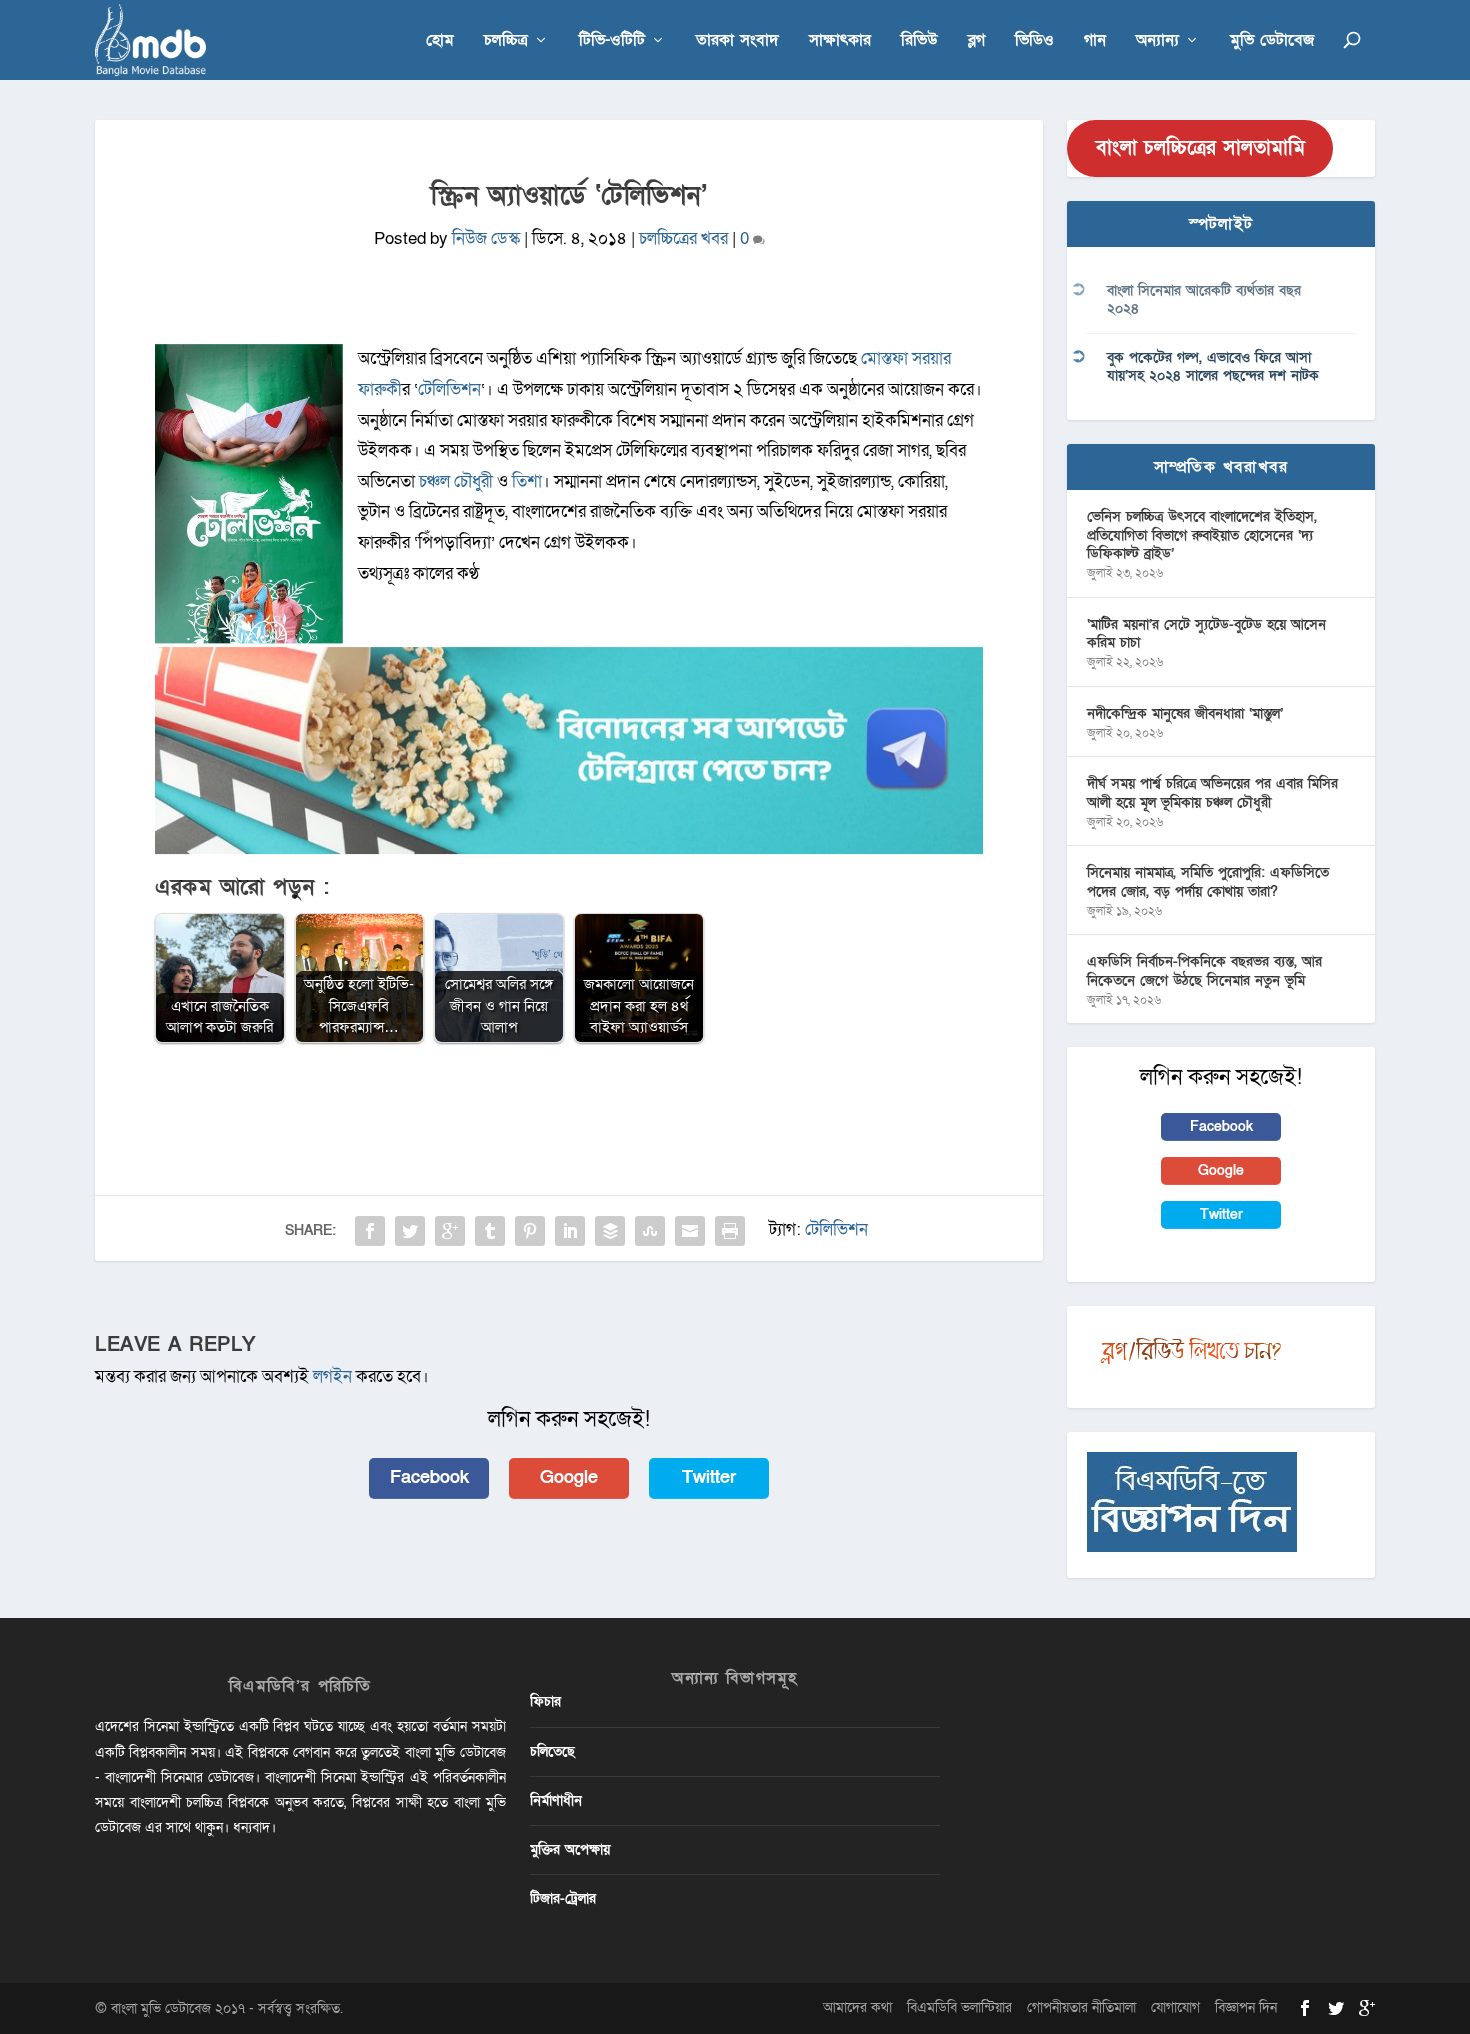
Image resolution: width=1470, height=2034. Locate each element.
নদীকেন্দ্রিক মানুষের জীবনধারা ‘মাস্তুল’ (1185, 713)
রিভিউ (919, 41)
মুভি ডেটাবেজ (1272, 41)
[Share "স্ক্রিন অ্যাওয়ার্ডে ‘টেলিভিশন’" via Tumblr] (490, 1231)
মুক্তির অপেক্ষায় (570, 1849)
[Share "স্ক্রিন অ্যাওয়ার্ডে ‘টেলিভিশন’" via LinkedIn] (570, 1231)
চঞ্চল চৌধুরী (456, 481)
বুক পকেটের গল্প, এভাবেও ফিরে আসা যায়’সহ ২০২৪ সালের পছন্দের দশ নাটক (1213, 366)
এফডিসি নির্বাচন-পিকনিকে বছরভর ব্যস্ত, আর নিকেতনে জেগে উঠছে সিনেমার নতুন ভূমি (1204, 970)
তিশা (527, 481)
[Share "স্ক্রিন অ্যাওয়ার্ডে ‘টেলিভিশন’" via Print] (730, 1231)
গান (1095, 41)
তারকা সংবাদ (737, 41)
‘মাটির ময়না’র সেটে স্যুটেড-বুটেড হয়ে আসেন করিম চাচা (1206, 633)
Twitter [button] (709, 1477)
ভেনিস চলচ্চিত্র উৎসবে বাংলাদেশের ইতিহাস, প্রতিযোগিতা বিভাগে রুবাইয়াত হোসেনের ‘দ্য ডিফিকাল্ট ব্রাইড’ (1202, 534)
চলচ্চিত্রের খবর (683, 238)
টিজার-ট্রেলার (563, 1898)
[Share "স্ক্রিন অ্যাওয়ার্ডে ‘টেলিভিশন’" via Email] (690, 1231)
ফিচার (545, 1701)
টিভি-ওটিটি (612, 41)
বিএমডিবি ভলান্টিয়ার (959, 2007)
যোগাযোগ (1175, 2007)
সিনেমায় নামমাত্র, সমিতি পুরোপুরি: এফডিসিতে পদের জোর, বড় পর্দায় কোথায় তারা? (1208, 881)
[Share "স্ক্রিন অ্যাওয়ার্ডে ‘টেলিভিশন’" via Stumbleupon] (650, 1231)
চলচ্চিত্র (506, 41)
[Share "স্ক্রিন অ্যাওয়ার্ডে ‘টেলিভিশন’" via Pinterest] (530, 1231)
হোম (440, 41)
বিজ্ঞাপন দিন (1246, 2007)
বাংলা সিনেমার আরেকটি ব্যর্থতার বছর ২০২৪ (1204, 299)
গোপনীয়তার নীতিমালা (1081, 2007)
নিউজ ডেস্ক (486, 238)
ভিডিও (1034, 41)
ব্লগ (976, 41)
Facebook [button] (429, 1477)
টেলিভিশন (449, 389)
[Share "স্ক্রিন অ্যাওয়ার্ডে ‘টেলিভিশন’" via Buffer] (610, 1231)
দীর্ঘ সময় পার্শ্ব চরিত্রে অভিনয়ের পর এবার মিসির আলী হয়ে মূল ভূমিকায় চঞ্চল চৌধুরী (1212, 792)
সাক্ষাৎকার (840, 41)
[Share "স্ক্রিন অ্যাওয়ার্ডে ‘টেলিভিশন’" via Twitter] (410, 1231)
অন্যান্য (1157, 41)
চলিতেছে (552, 1751)
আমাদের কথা (857, 2007)
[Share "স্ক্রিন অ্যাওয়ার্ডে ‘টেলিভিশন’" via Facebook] (370, 1231)
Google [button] (569, 1477)
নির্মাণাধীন (556, 1800)
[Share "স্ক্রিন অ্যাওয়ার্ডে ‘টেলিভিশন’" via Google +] (450, 1231)
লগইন (332, 1376)
